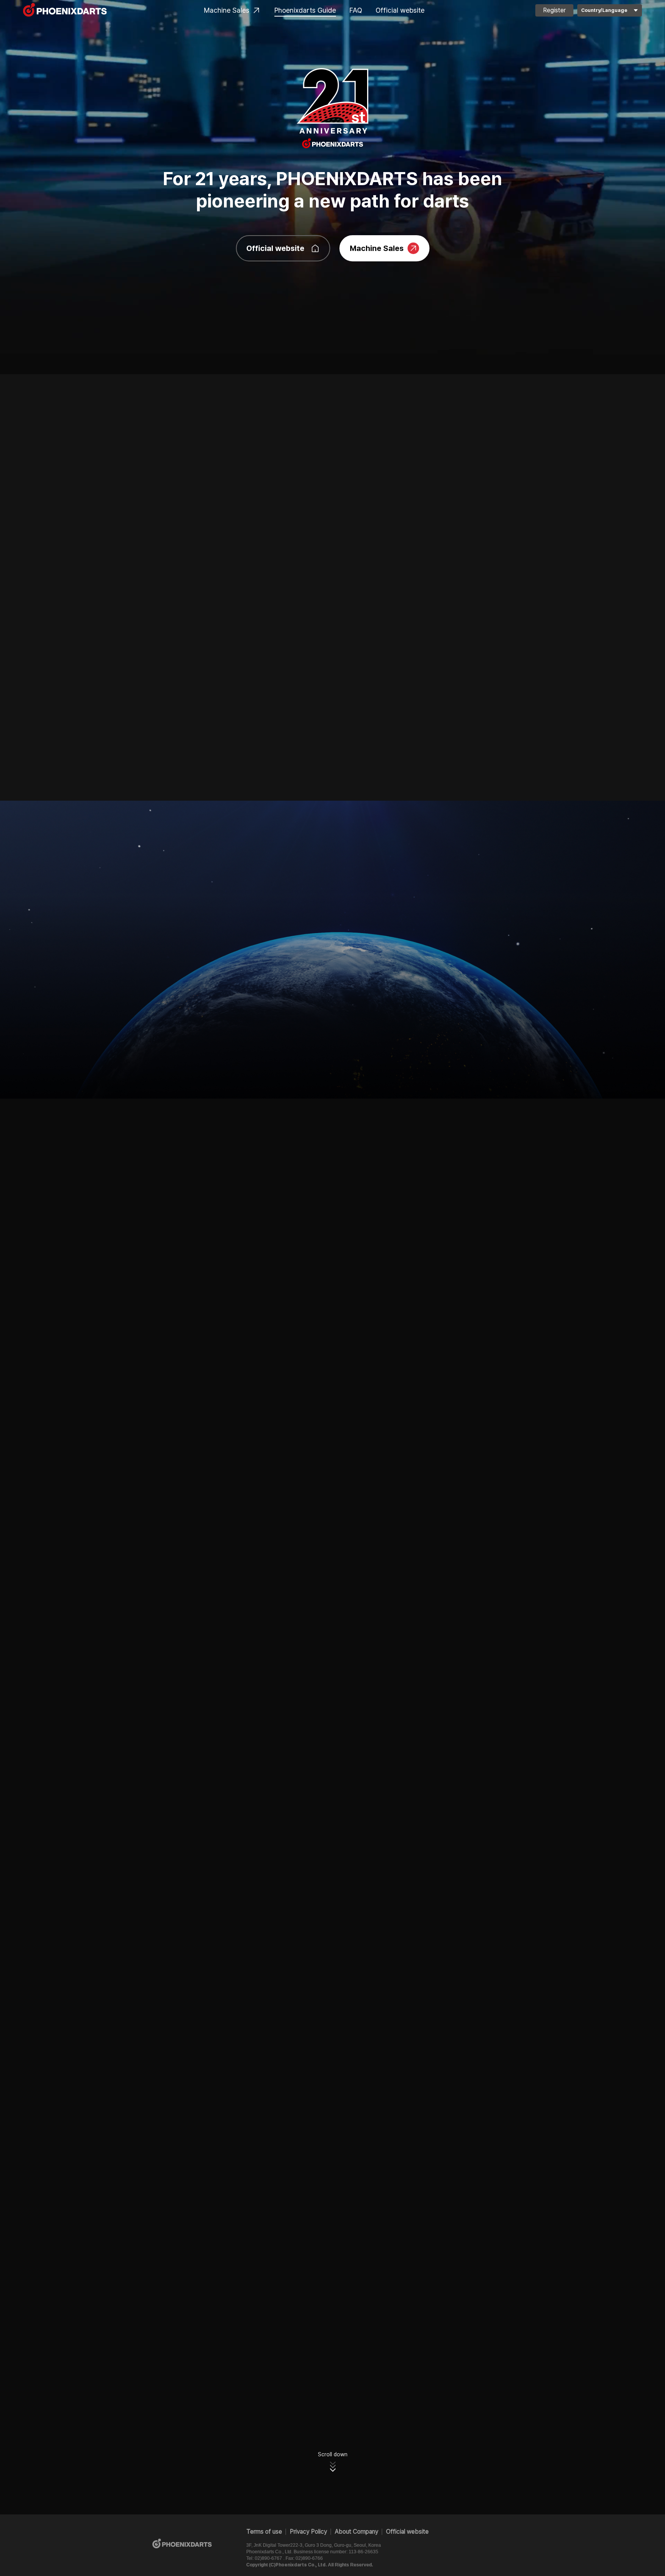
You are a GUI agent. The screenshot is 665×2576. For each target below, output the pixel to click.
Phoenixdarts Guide (305, 10)
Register (554, 10)
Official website (400, 10)
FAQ (356, 10)
